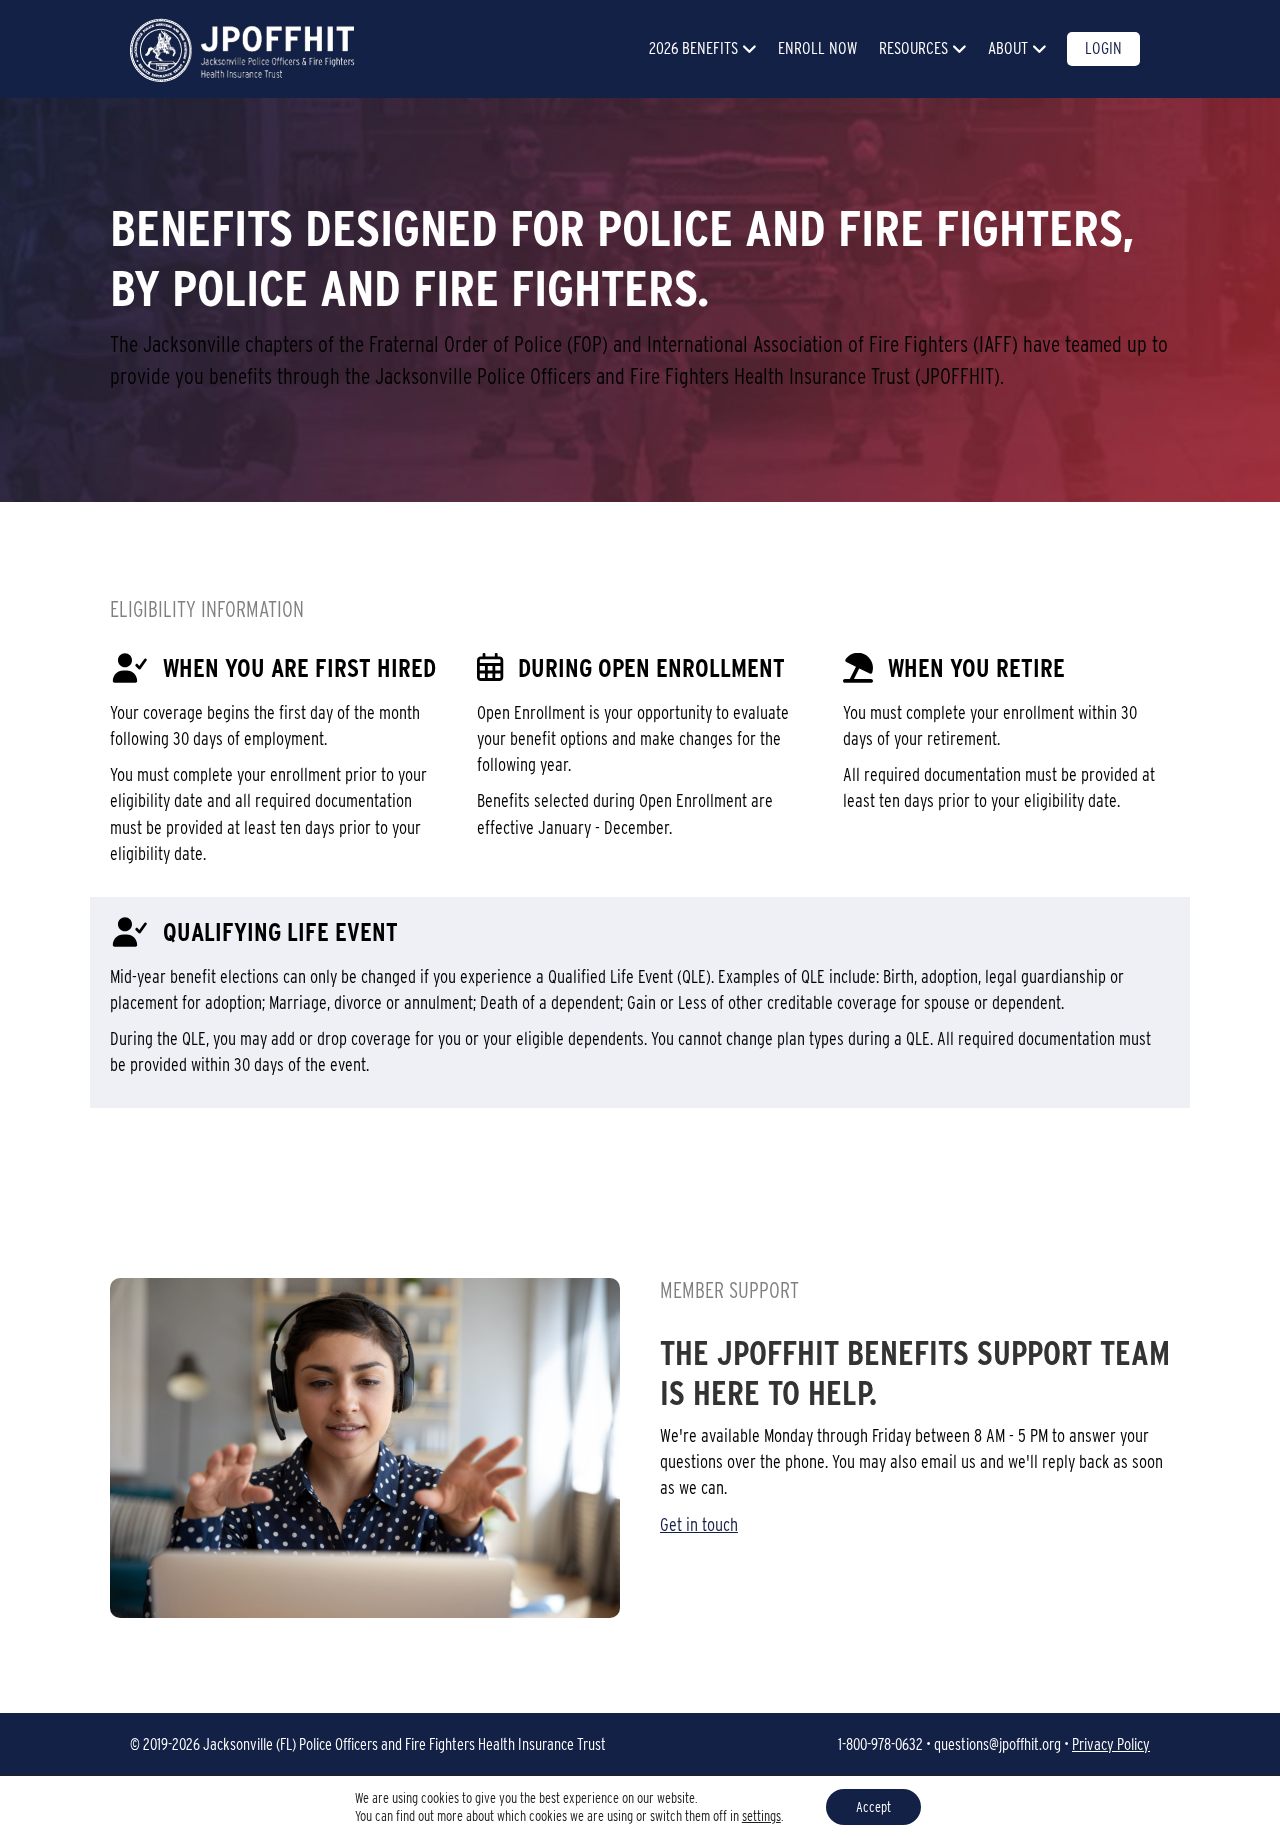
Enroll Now (817, 48)
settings (761, 1816)
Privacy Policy (1111, 1744)
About (1008, 48)
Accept (873, 1807)
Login (1103, 48)
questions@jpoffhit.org (997, 1744)
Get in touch (699, 1524)
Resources (913, 48)
